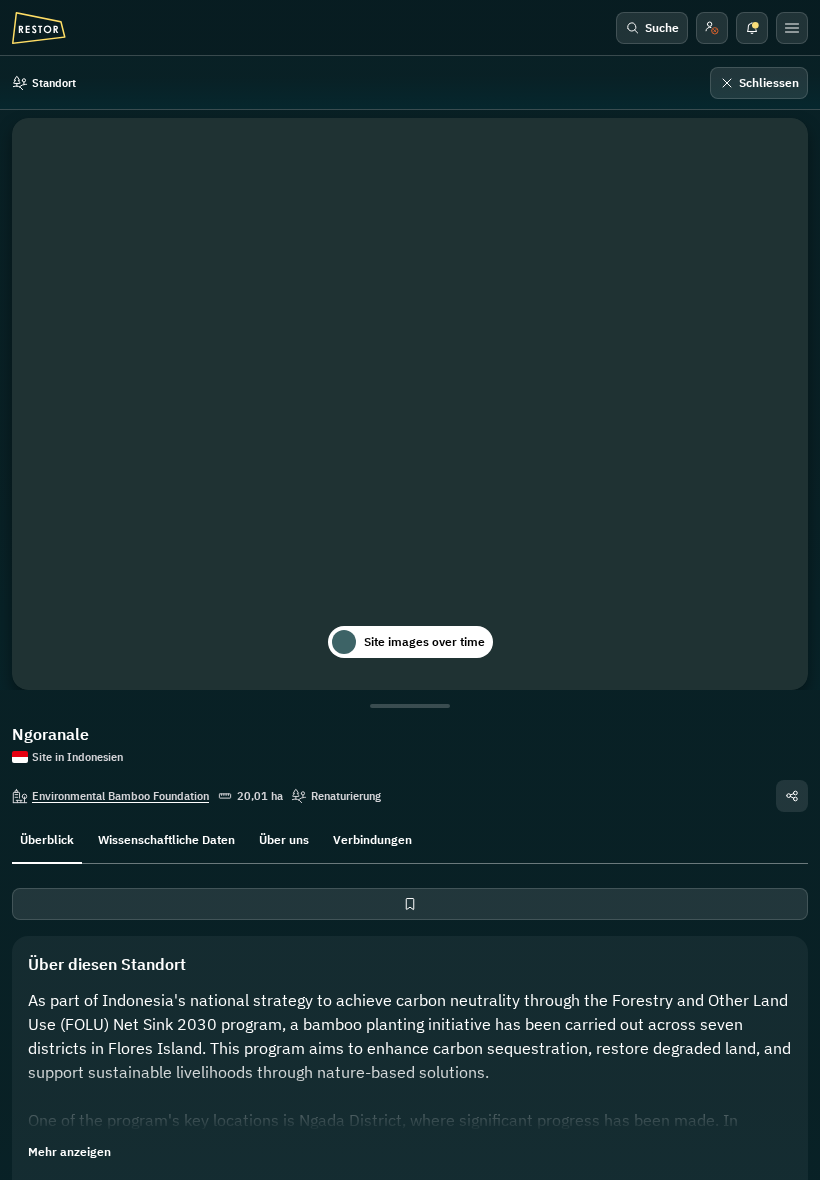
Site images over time (424, 641)
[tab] (47, 838)
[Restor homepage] (39, 28)
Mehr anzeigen (69, 1151)
